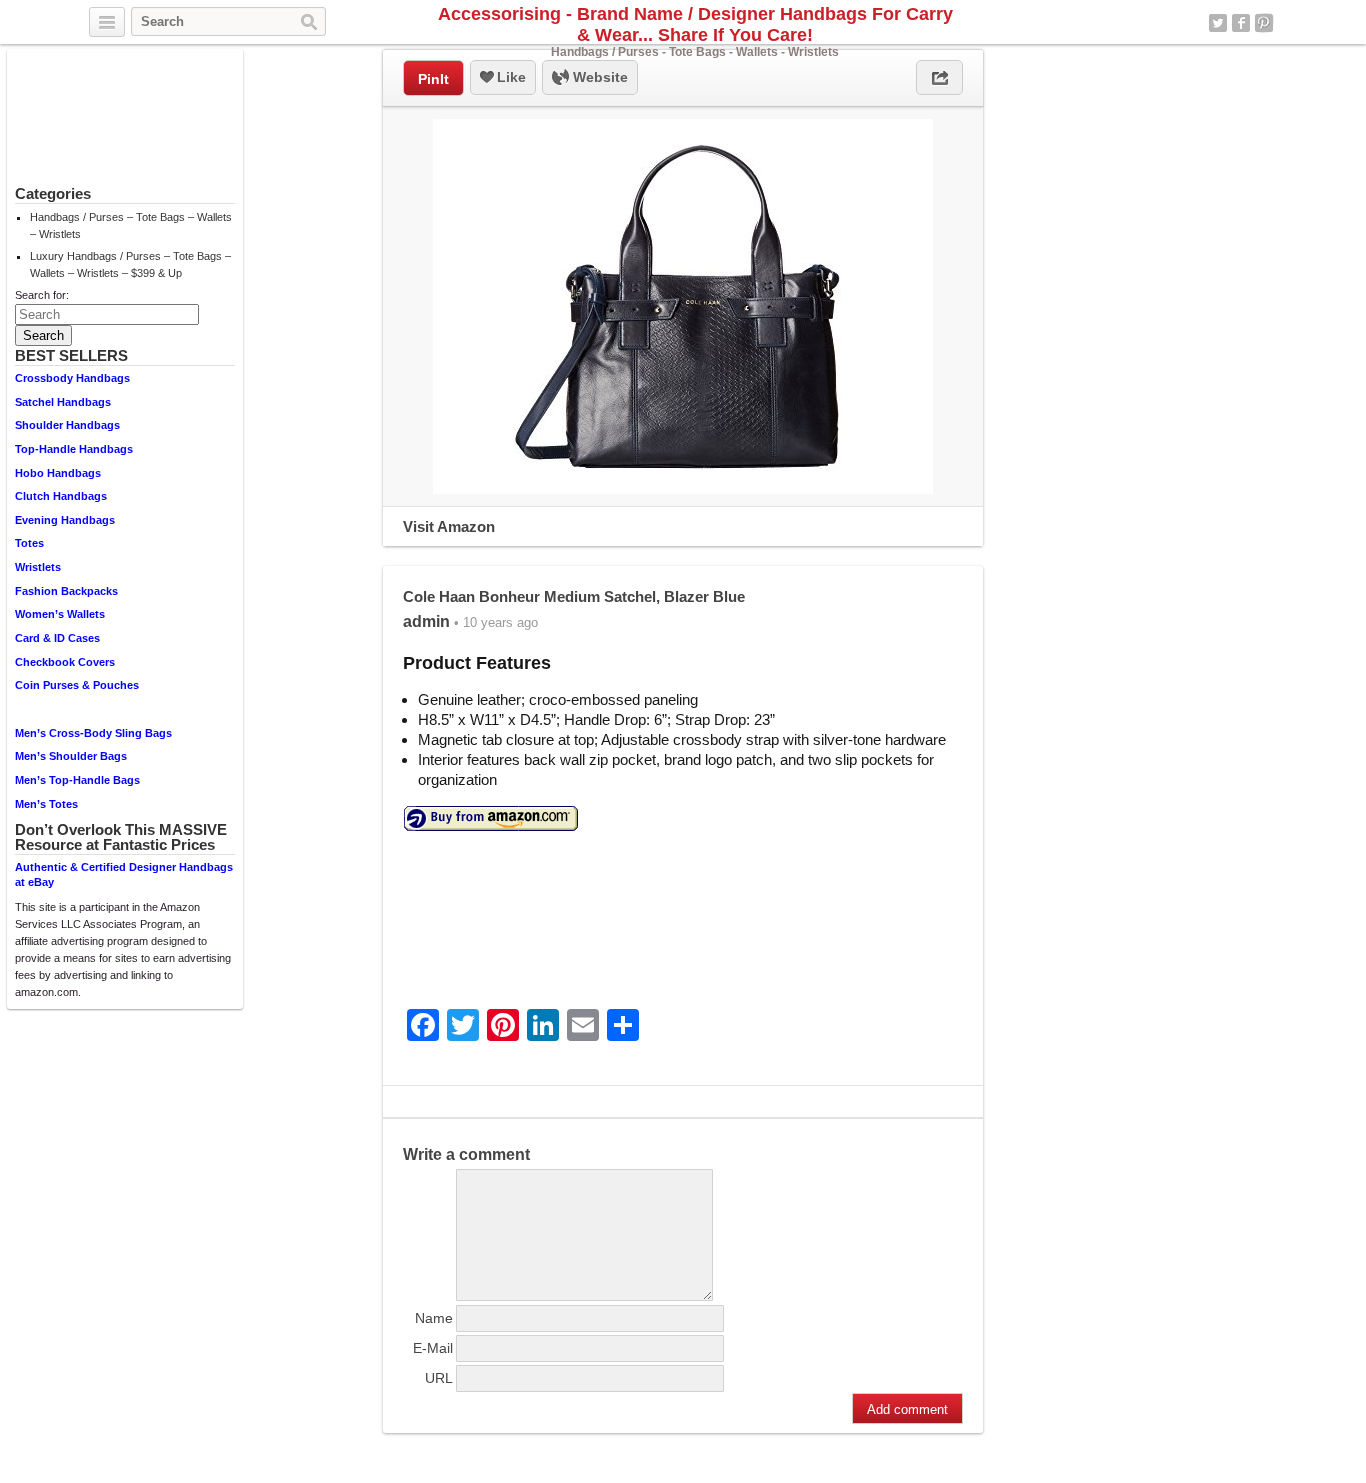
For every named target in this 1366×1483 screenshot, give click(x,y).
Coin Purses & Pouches (77, 685)
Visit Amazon (449, 526)
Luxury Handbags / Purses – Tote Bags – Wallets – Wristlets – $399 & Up (130, 264)
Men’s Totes (46, 804)
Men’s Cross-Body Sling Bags (93, 733)
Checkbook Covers (65, 662)
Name (434, 1318)
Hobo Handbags (58, 473)
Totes (29, 543)
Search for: (42, 295)
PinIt (433, 79)
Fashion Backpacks (66, 591)
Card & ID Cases (57, 638)
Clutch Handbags (61, 496)
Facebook (1241, 23)
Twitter (1218, 23)
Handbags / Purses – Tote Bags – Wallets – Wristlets (131, 225)
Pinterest (1264, 23)
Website (598, 77)
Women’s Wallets (60, 614)
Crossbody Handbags (72, 378)
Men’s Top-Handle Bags (77, 780)
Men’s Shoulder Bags (71, 756)
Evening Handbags (65, 520)
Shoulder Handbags (67, 425)
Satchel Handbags (63, 402)
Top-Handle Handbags (74, 449)
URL (439, 1378)
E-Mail (433, 1348)
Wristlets (38, 567)
